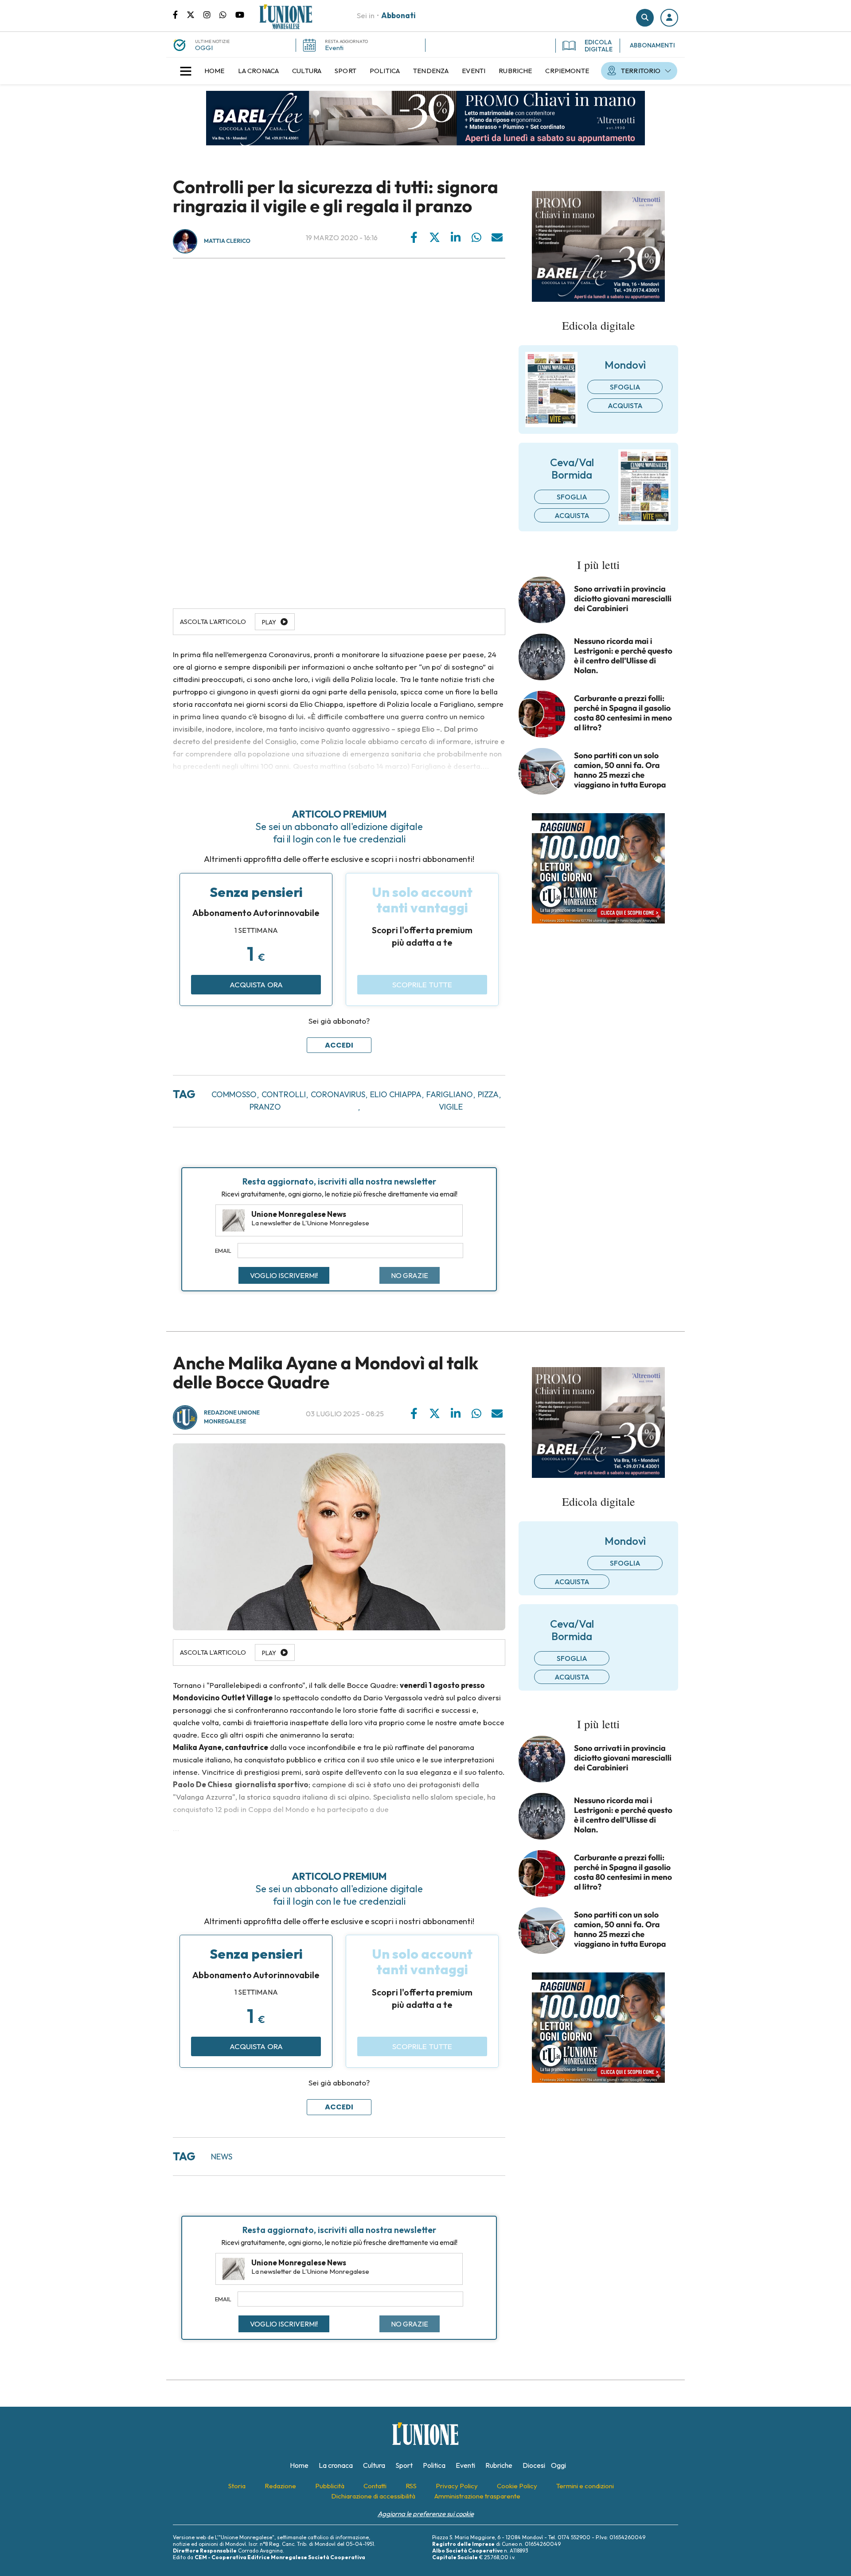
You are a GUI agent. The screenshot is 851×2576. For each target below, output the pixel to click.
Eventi (334, 48)
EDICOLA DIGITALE (599, 46)
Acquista (625, 405)
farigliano (450, 1094)
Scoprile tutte (422, 984)
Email (223, 1251)
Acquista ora (256, 984)
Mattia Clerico (227, 241)
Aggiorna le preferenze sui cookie (426, 2514)
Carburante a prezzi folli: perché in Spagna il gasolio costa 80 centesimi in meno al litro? (623, 713)
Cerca (645, 18)
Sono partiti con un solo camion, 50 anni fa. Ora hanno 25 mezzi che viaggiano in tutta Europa (620, 770)
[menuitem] (215, 71)
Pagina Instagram (211, 14)
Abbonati (398, 15)
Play (269, 622)
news (222, 2157)
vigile (451, 1107)
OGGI (204, 48)
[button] (669, 18)
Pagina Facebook (180, 14)
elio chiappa (396, 1094)
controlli (284, 1094)
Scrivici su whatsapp (227, 14)
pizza (488, 1094)
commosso (234, 1094)
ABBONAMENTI (652, 45)
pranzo (265, 1107)
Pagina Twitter (195, 14)
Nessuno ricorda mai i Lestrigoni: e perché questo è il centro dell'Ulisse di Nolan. (623, 656)
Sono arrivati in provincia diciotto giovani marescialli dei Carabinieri (623, 599)
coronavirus (338, 1094)
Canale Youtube (240, 14)
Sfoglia (625, 387)
